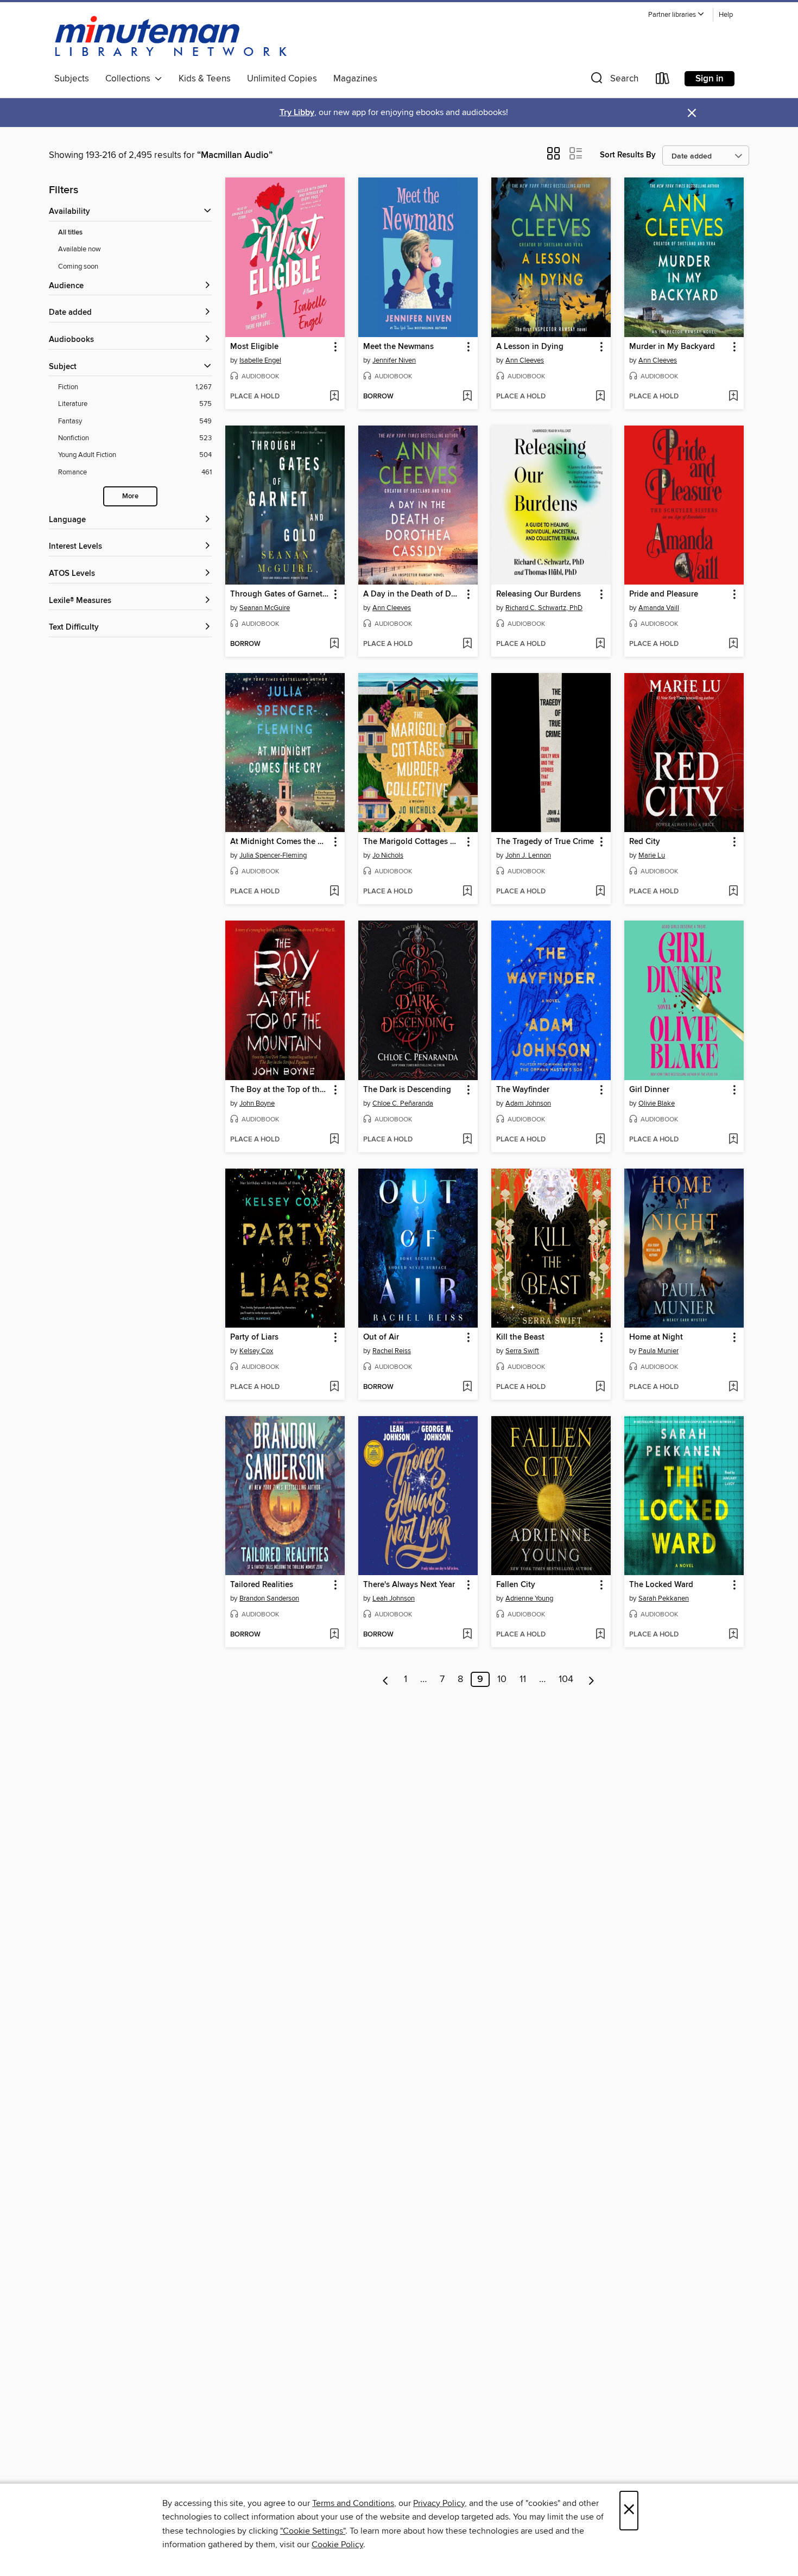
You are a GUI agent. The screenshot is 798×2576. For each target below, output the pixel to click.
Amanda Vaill (659, 608)
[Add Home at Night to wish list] (733, 1387)
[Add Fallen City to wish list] (600, 1635)
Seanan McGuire (265, 608)
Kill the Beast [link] (520, 1337)
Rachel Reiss (392, 1351)
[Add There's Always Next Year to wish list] (467, 1635)
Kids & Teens (205, 79)
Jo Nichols (388, 855)
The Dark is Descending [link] (407, 1090)
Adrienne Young (529, 1598)
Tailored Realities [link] (262, 1585)
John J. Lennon (528, 855)
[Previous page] (386, 1679)
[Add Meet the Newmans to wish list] (467, 397)
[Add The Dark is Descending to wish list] (467, 1140)
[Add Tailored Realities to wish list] (334, 1635)
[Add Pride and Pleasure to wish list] (733, 644)
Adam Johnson (528, 1103)
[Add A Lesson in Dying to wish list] (600, 397)
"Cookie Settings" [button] (313, 2531)
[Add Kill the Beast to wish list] (600, 1387)
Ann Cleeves (525, 360)
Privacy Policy (439, 2503)
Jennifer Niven (394, 360)
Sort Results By (628, 155)
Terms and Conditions (353, 2503)
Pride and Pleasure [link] (664, 594)
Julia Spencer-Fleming (273, 855)
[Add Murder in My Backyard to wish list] (733, 397)
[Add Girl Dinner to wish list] (733, 1140)
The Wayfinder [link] (523, 1090)
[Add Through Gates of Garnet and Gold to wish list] (334, 644)
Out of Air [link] (381, 1337)
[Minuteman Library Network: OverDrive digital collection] (172, 37)
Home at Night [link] (656, 1337)
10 (502, 1679)
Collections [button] (130, 79)
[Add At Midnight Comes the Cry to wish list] (334, 892)
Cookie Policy (337, 2545)
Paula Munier (658, 1351)
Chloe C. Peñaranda (403, 1103)
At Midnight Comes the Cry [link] (280, 842)
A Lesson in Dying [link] (530, 347)
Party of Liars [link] (254, 1337)
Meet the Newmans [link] (398, 347)
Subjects (72, 79)
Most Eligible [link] (254, 347)
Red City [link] (645, 842)
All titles (70, 233)
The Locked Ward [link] (661, 1585)
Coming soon (78, 267)
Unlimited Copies (282, 79)
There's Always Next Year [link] (409, 1585)
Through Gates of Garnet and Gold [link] (280, 594)
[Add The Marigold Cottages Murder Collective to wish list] (467, 892)
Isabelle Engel (260, 360)
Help (726, 15)
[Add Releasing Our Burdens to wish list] (600, 644)
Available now (80, 249)
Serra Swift (522, 1351)
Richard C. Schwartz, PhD (544, 608)
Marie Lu (652, 855)
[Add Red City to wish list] (733, 892)
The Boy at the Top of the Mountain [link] (280, 1090)
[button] (676, 15)
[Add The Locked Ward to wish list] (733, 1635)
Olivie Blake (657, 1103)
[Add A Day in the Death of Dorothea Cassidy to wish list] (467, 644)
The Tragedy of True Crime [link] (545, 842)
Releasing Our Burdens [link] (539, 594)
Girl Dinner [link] (649, 1090)
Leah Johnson (394, 1598)
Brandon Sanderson (269, 1598)
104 (566, 1679)
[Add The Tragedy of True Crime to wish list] (600, 892)
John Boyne (257, 1103)
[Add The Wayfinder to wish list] (600, 1140)
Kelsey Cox (256, 1351)
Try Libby (297, 113)
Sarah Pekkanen (664, 1598)
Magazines (355, 79)
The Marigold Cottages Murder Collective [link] (413, 842)
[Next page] (591, 1679)
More (130, 496)
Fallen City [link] (516, 1585)
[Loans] (663, 81)
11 (523, 1679)
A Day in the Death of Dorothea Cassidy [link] (413, 594)
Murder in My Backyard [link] (672, 347)
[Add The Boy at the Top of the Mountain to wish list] (334, 1140)
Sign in (710, 79)
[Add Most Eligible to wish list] (334, 397)
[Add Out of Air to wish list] (467, 1387)
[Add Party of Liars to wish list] (334, 1387)
